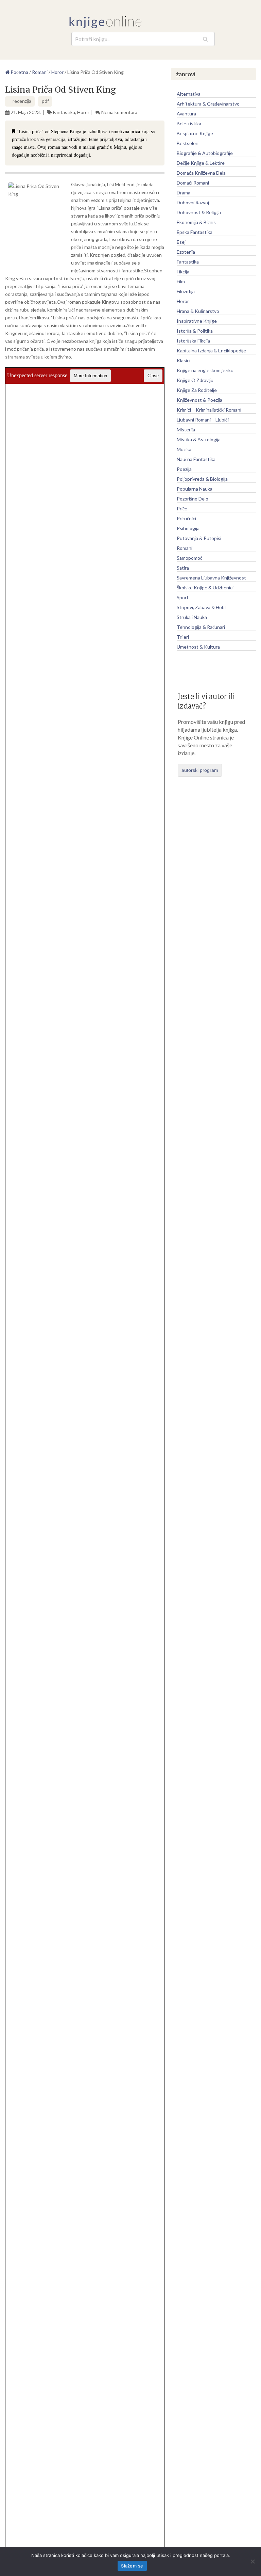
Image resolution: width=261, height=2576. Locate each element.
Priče (182, 508)
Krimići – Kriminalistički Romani (209, 410)
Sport (183, 597)
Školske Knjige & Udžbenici (205, 587)
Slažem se (132, 2566)
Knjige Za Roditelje (197, 390)
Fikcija (183, 272)
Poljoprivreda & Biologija (202, 479)
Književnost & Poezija (199, 400)
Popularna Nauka (195, 489)
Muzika (184, 449)
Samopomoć (190, 558)
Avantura (186, 114)
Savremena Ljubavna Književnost (211, 578)
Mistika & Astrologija (199, 439)
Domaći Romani (193, 183)
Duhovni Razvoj (193, 202)
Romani (185, 548)
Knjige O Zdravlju (195, 380)
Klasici (184, 360)
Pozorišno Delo (193, 499)
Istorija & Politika (195, 331)
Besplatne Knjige (195, 133)
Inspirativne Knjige (197, 321)
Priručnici (186, 518)
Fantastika (64, 112)
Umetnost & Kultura (198, 647)
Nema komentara (119, 112)
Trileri (183, 637)
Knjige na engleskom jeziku (205, 370)
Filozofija (186, 291)
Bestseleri (188, 143)
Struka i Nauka (192, 617)
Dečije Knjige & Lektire (201, 163)
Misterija (186, 430)
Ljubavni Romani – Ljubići (203, 420)
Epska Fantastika (195, 232)
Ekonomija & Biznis (196, 222)
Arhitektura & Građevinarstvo (208, 104)
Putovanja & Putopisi (199, 538)
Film (181, 281)
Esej (181, 242)
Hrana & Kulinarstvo (198, 311)
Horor (83, 112)
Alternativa (189, 94)
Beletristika (189, 123)
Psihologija (188, 528)
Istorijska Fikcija (193, 341)
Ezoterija (186, 252)
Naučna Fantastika (196, 459)
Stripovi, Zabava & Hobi (201, 607)
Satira (183, 568)
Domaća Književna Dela (201, 173)
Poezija (184, 469)
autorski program (200, 770)
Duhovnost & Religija (199, 212)
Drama (184, 193)
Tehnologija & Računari (201, 627)
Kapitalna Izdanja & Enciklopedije (211, 351)
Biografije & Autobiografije (205, 153)
